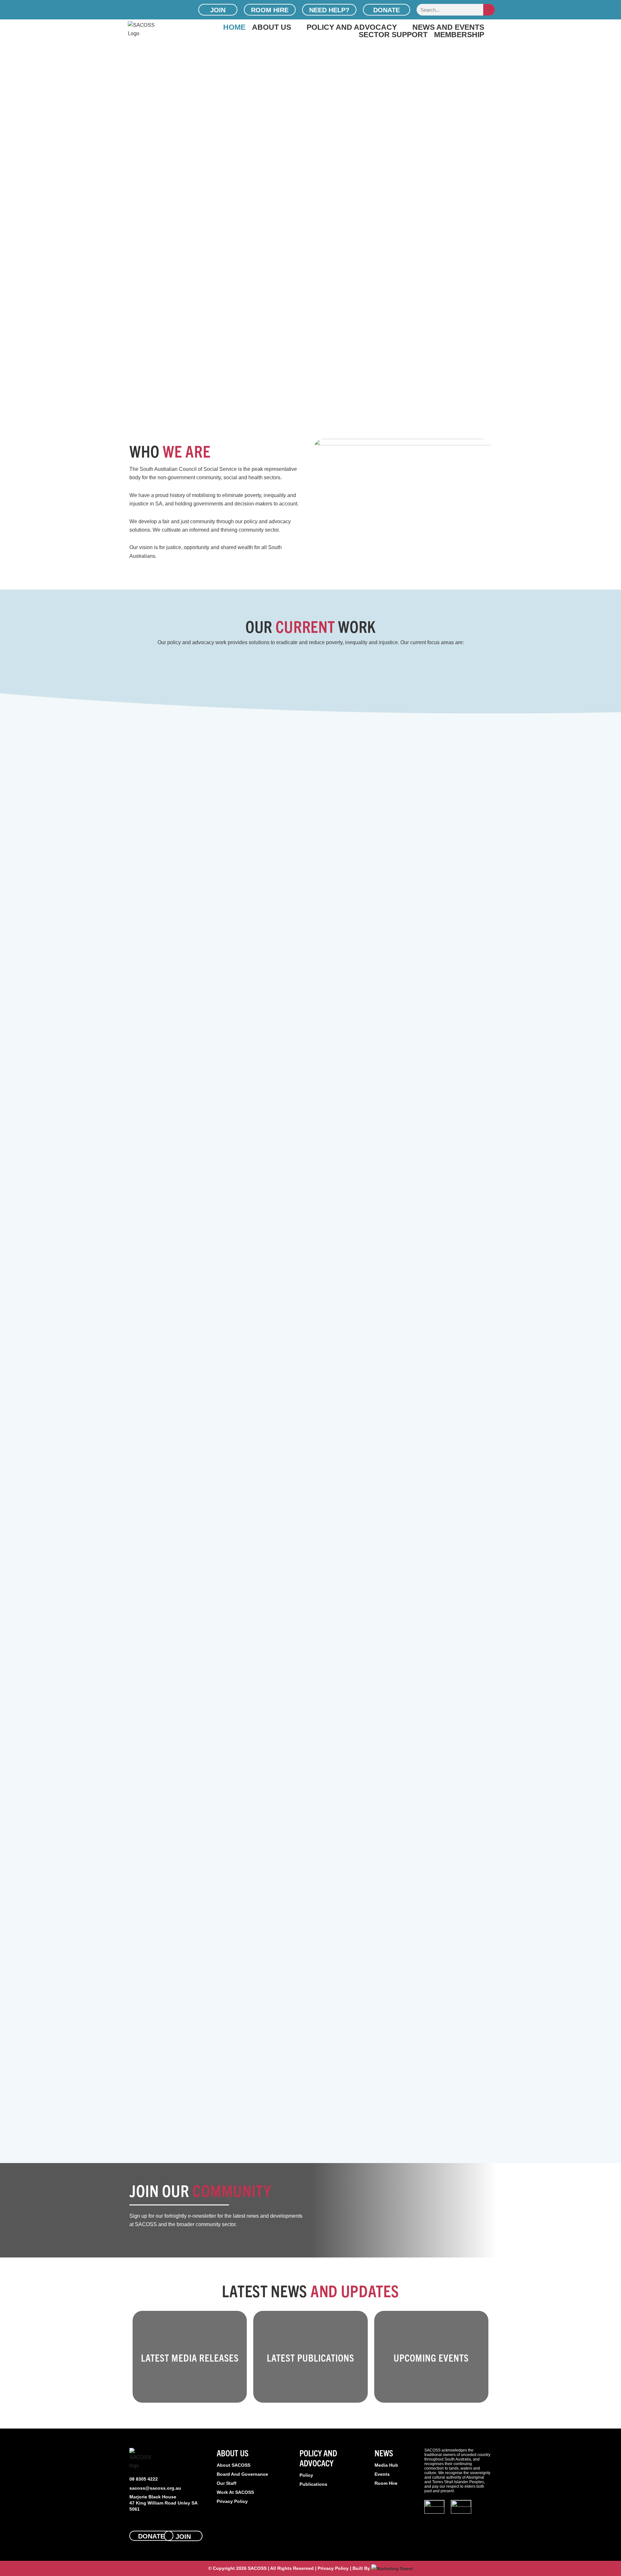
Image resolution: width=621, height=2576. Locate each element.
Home (234, 27)
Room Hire (386, 2483)
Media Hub (386, 2465)
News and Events (448, 27)
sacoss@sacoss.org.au (155, 2488)
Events (382, 2474)
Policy (306, 2475)
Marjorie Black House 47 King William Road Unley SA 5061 (163, 2503)
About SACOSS (234, 2465)
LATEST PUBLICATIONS (310, 2358)
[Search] (489, 10)
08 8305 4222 (144, 2479)
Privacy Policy (232, 2501)
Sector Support (393, 34)
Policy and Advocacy (352, 27)
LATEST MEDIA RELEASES (190, 2358)
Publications (313, 2484)
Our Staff (227, 2483)
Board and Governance (242, 2474)
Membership (459, 34)
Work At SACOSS (235, 2492)
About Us (272, 27)
